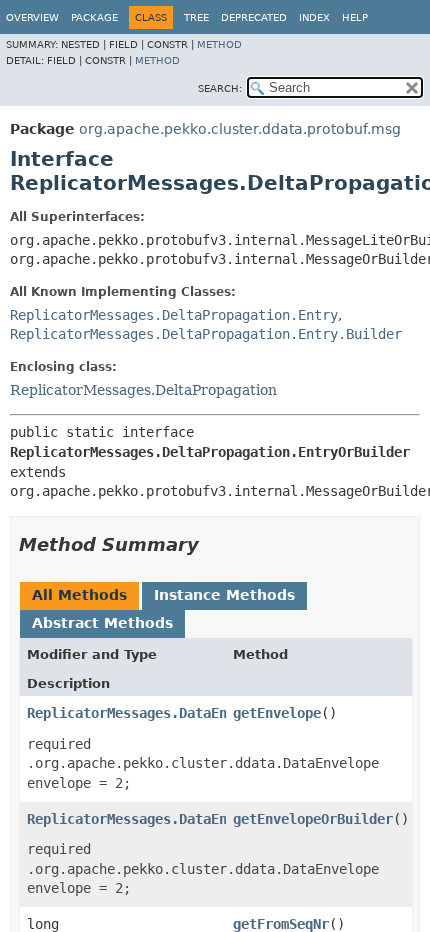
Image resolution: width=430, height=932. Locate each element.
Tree (196, 17)
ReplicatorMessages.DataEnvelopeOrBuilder (187, 819)
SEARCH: (220, 88)
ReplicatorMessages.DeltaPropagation (143, 390)
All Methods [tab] (79, 595)
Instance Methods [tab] (224, 595)
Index (314, 17)
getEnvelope (277, 713)
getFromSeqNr (281, 924)
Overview (32, 17)
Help (355, 17)
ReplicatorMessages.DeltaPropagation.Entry (174, 315)
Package (94, 17)
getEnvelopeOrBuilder (313, 819)
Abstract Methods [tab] (102, 623)
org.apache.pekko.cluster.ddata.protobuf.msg (240, 129)
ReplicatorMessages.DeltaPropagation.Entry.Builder (206, 334)
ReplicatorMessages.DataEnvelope (151, 713)
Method (219, 44)
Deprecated (254, 17)
